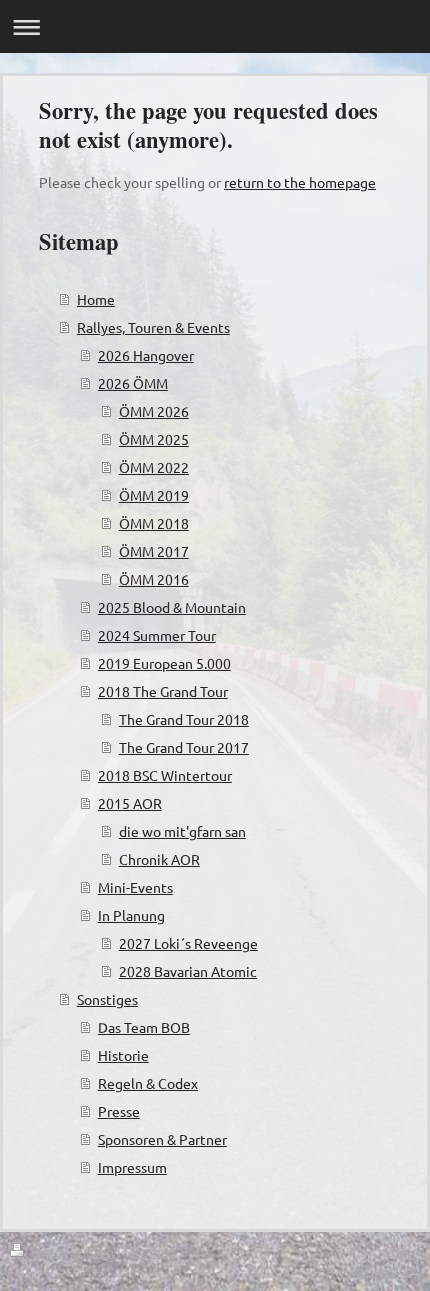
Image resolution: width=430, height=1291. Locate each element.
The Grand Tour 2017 (184, 747)
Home (96, 299)
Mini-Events (135, 887)
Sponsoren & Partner (162, 1139)
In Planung (131, 915)
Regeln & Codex (148, 1083)
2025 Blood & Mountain (172, 607)
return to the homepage (300, 182)
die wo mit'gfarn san (182, 831)
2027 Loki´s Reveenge (188, 943)
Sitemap (150, 1251)
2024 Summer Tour (157, 635)
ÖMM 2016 (154, 579)
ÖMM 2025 (154, 439)
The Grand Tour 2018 (184, 719)
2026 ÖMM (133, 383)
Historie (123, 1055)
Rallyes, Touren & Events (153, 327)
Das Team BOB (144, 1027)
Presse (119, 1111)
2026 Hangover (146, 355)
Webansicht (382, 1270)
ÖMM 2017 (154, 551)
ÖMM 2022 (154, 467)
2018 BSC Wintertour (165, 775)
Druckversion (72, 1251)
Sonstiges (107, 999)
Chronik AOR (159, 859)
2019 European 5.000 (164, 663)
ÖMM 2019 (154, 495)
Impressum (132, 1167)
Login (402, 1251)
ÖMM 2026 (154, 411)
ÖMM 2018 (154, 523)
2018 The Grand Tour (163, 691)
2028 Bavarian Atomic (188, 971)
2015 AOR (130, 803)
